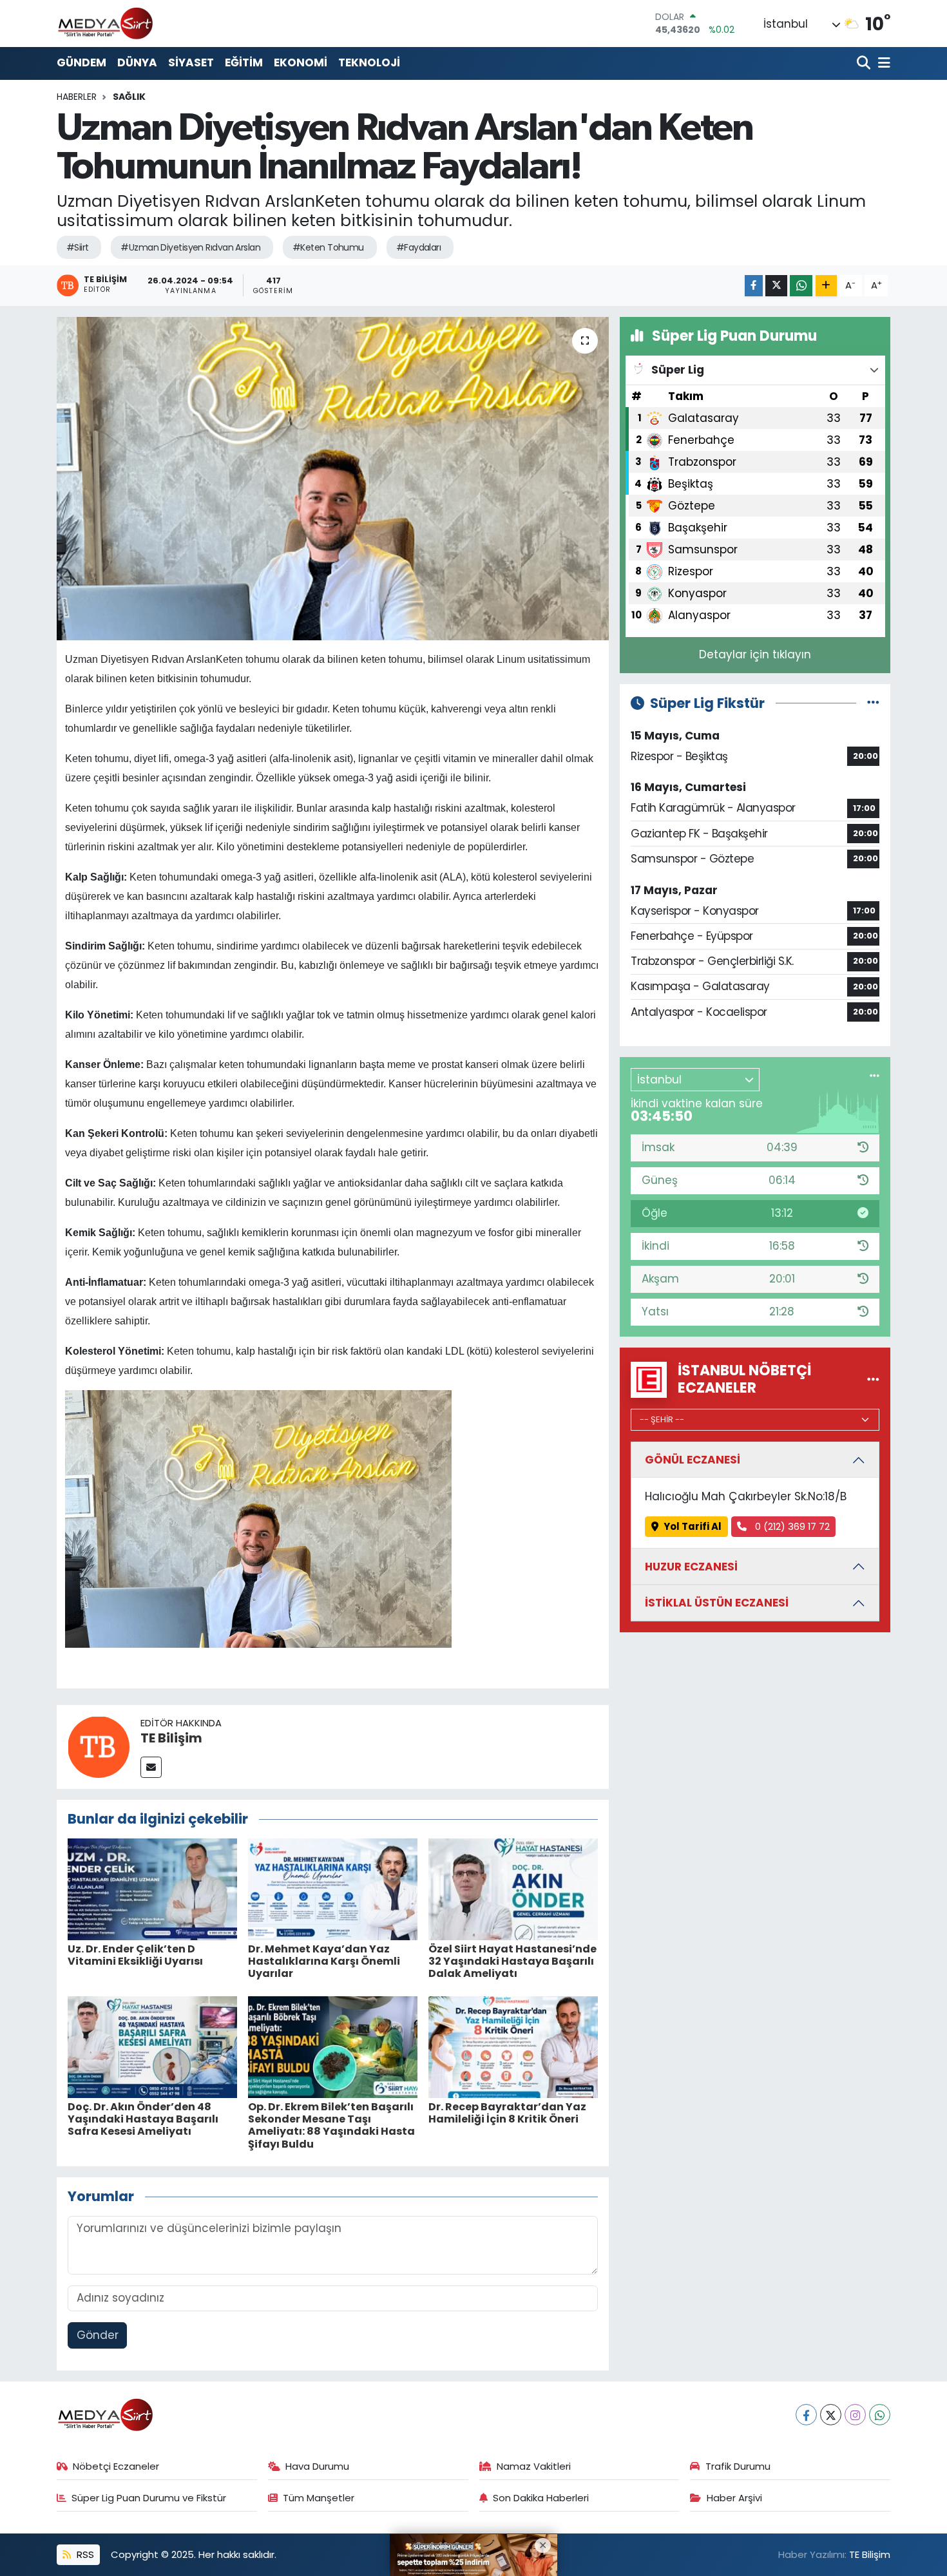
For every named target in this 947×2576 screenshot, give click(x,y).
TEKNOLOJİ (369, 62)
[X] (831, 2415)
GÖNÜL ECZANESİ (693, 1460)
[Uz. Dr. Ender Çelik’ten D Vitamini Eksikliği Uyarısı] (152, 1888)
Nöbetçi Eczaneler (116, 2466)
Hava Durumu (317, 2466)
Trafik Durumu (738, 2466)
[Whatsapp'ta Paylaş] (801, 286)
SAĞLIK (129, 97)
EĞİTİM (244, 62)
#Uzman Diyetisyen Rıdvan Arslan (190, 247)
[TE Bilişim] (99, 1746)
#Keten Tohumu (328, 247)
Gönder (98, 2335)
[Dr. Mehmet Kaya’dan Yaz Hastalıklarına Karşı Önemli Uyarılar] (333, 1888)
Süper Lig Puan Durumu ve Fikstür (149, 2498)
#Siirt (78, 247)
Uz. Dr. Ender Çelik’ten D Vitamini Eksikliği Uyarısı (135, 1955)
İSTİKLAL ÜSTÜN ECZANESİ (717, 1603)
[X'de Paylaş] (776, 286)
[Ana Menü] (882, 63)
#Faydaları (418, 247)
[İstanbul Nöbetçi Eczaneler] (873, 1379)
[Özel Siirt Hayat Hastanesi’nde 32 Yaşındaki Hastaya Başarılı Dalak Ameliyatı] (513, 1888)
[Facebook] (806, 2415)
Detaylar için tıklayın (755, 654)
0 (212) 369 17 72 (791, 1526)
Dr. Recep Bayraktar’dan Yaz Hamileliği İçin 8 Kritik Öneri (507, 2113)
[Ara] (865, 63)
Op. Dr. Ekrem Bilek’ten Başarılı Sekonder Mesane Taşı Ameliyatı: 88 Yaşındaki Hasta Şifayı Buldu (331, 2125)
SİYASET (191, 62)
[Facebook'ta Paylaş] (754, 286)
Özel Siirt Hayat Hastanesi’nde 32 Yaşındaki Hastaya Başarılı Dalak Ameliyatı (512, 1961)
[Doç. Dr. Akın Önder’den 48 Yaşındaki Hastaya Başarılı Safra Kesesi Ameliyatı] (152, 2046)
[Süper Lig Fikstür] (873, 703)
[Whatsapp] (880, 2415)
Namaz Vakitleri (534, 2466)
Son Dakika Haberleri (541, 2498)
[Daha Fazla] (826, 286)
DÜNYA (137, 62)
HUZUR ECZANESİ (691, 1567)
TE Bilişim (171, 1738)
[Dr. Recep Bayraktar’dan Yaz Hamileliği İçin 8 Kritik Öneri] (513, 2046)
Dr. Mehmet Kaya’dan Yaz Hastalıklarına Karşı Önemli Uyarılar (324, 1961)
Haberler (77, 97)
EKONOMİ (301, 62)
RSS (84, 2554)
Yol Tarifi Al (693, 1526)
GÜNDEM (81, 62)
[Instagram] (855, 2415)
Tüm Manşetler (319, 2498)
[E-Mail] (151, 1767)
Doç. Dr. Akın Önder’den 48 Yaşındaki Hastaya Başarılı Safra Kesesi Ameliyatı (143, 2119)
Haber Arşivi (734, 2498)
